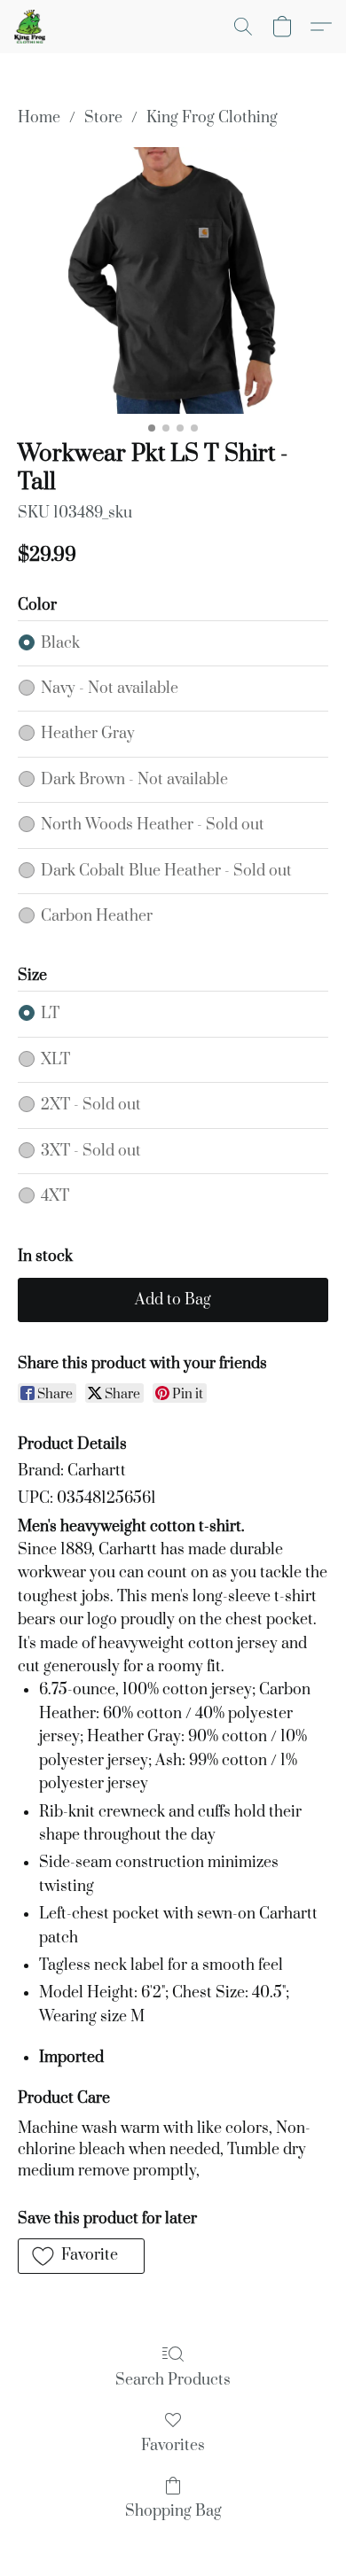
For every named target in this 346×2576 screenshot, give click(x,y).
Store (103, 118)
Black (60, 643)
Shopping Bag (173, 2511)
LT (50, 1014)
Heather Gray (88, 734)
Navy (110, 689)
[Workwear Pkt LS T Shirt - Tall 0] (173, 280)
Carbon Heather (97, 916)
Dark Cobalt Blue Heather (166, 871)
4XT (55, 1196)
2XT (91, 1105)
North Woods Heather (153, 825)
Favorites (173, 2446)
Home (39, 118)
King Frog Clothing (212, 118)
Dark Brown (134, 780)
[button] (31, 27)
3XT (91, 1151)
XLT (55, 1060)
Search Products (173, 2380)
